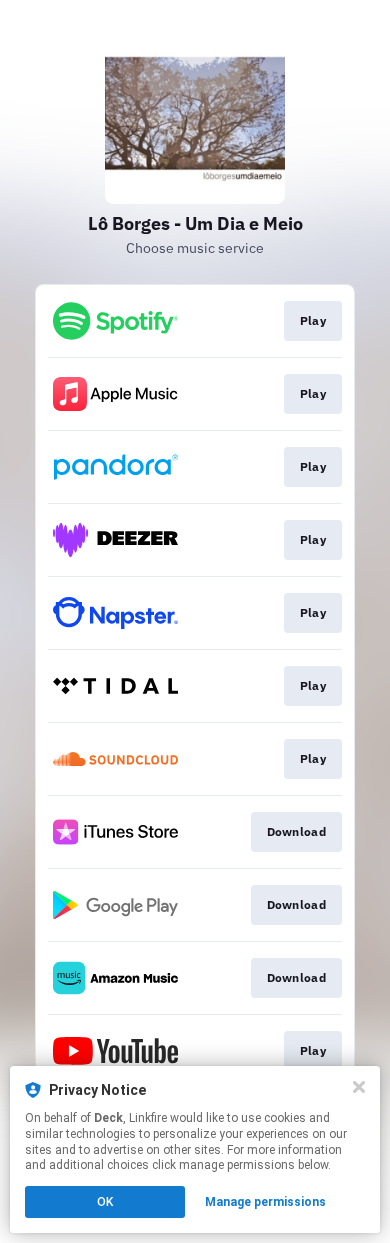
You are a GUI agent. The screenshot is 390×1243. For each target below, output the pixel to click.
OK (105, 1202)
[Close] (359, 1087)
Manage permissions (265, 1202)
